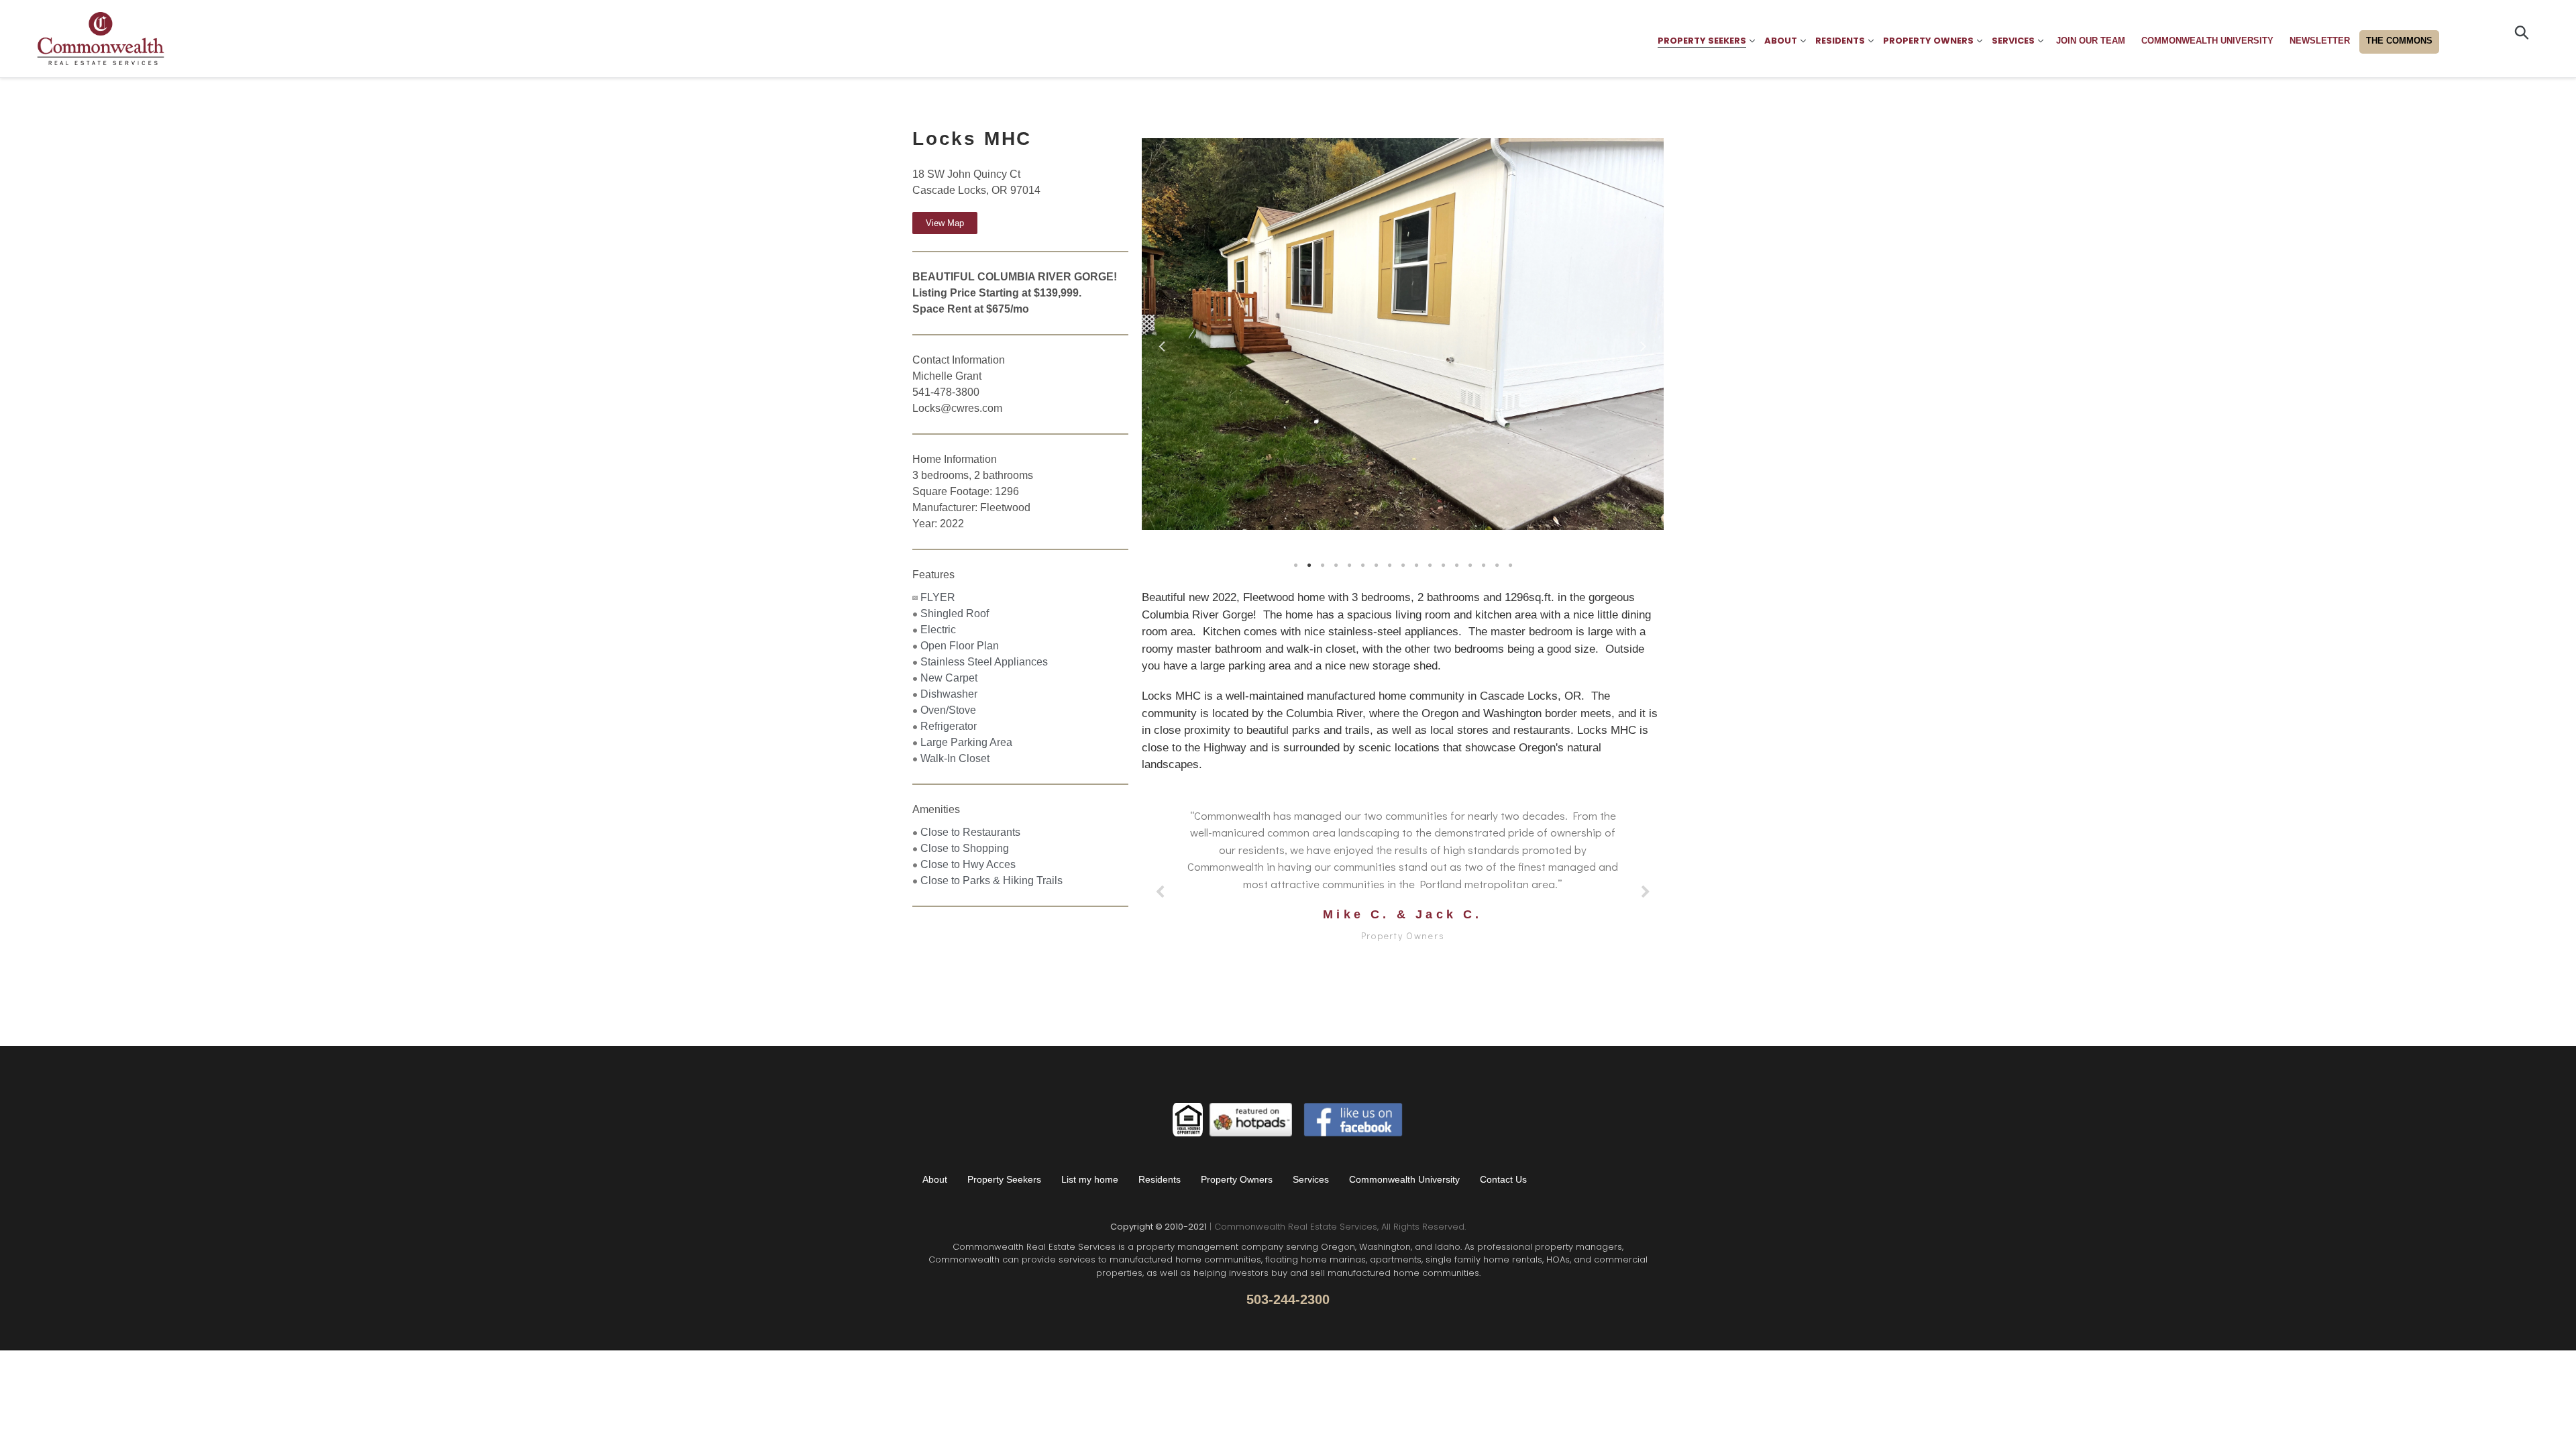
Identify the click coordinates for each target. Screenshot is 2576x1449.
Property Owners (1237, 1179)
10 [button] (1416, 566)
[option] (1420, 347)
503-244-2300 (1288, 1299)
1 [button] (1295, 566)
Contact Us (1503, 1179)
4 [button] (1336, 566)
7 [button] (1376, 566)
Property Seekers (1004, 1179)
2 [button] (1309, 566)
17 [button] (1510, 566)
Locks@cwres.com (957, 408)
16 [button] (1497, 566)
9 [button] (1403, 566)
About (935, 1179)
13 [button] (1456, 566)
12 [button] (1443, 566)
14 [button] (1470, 566)
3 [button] (1322, 566)
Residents (1160, 1179)
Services (1311, 1179)
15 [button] (1483, 566)
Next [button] (1644, 343)
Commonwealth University (1404, 1179)
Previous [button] (1162, 343)
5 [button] (1349, 566)
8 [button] (1389, 566)
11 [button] (1430, 566)
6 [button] (1362, 566)
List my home (1090, 1179)
